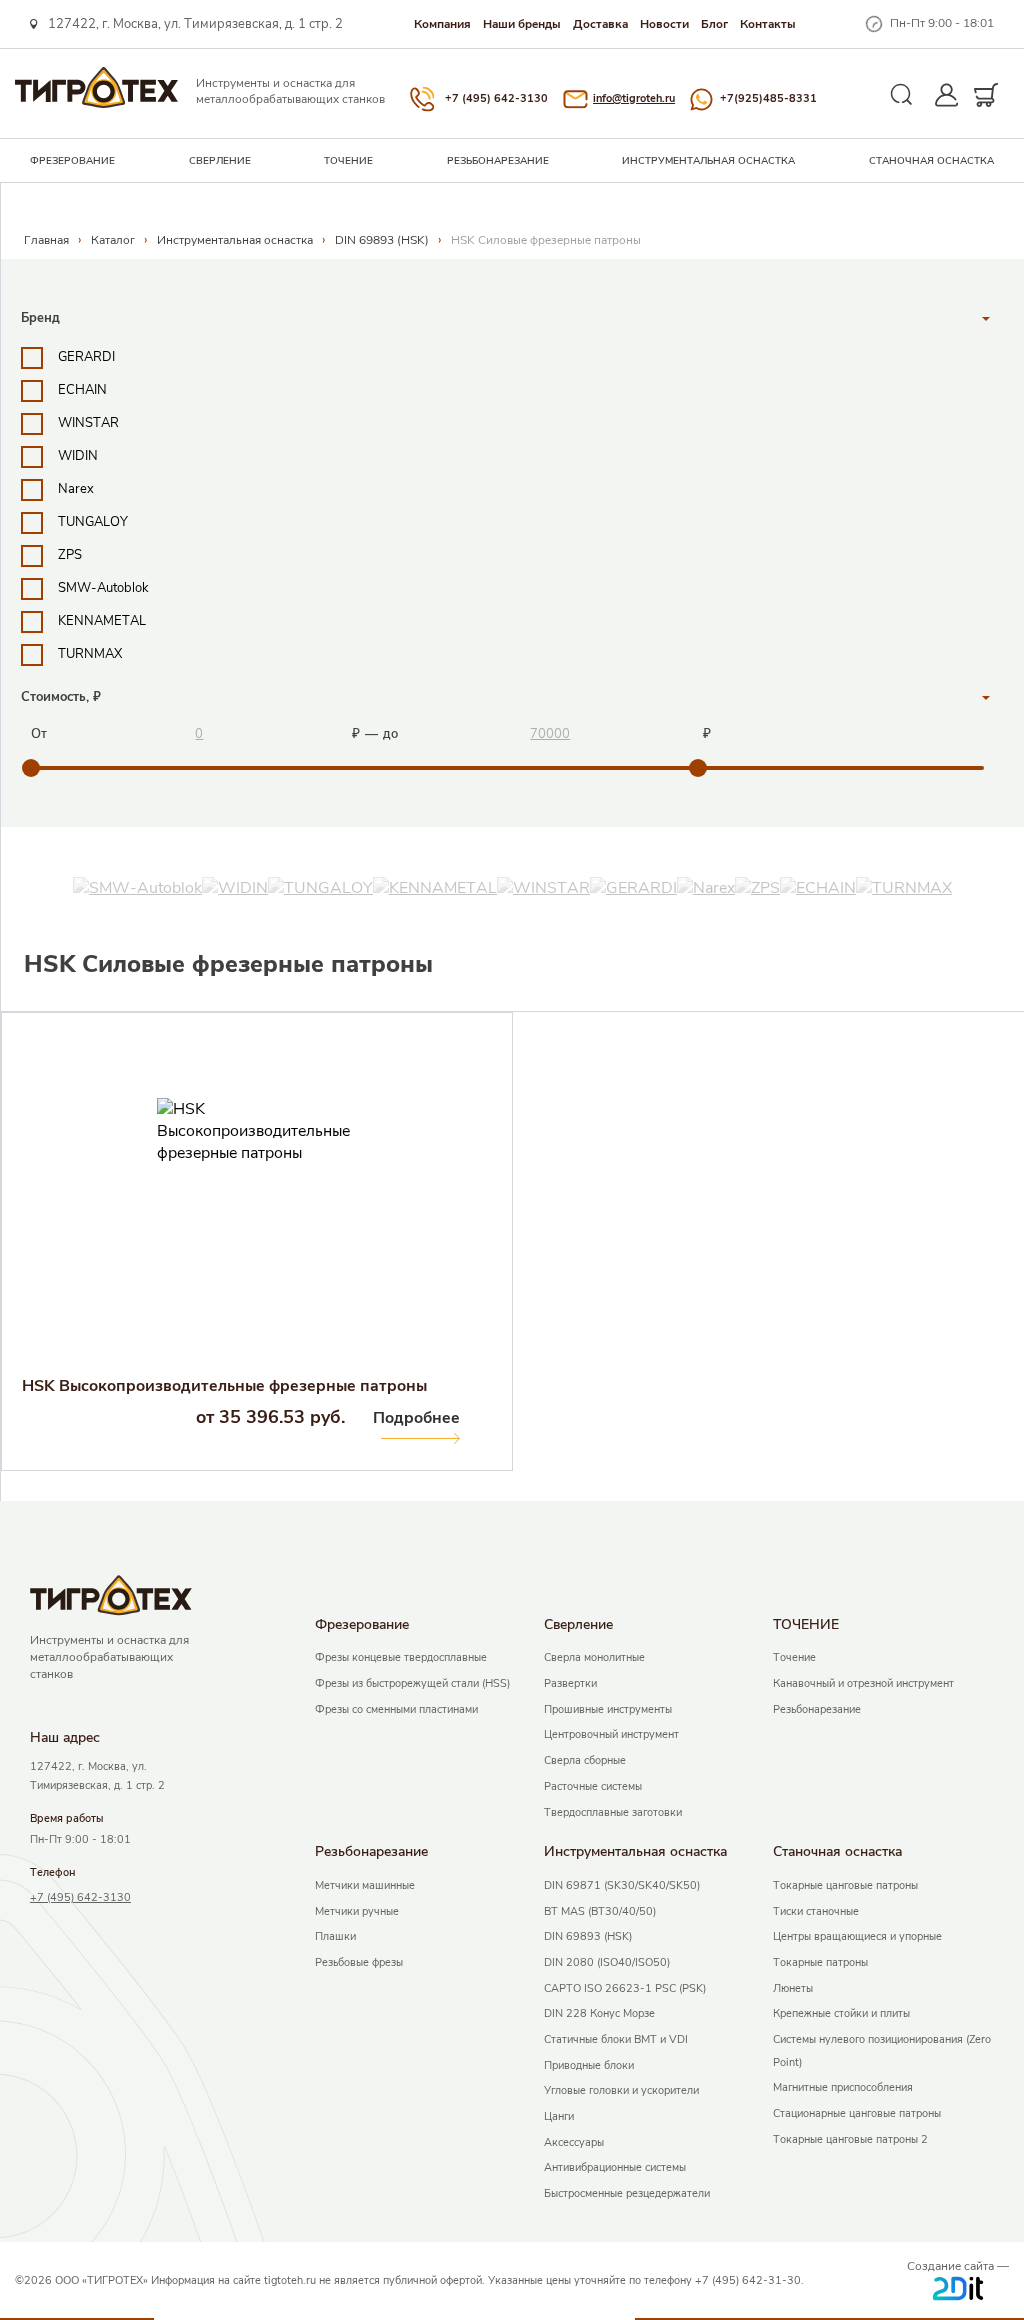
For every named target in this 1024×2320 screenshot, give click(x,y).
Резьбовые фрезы (359, 1962)
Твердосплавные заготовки (613, 1812)
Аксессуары (574, 2142)
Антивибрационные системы (615, 2167)
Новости (664, 24)
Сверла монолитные (594, 1657)
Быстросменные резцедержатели (627, 2193)
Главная (46, 240)
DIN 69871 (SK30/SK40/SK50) (622, 1885)
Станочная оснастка (931, 161)
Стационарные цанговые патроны (857, 2113)
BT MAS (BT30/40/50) (600, 1911)
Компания (442, 24)
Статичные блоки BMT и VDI (616, 2039)
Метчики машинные (365, 1885)
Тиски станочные (816, 1911)
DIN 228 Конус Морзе (599, 2013)
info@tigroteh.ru (634, 98)
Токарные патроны (820, 1962)
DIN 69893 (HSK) (382, 240)
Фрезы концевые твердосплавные (401, 1657)
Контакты (768, 24)
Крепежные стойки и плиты (841, 2013)
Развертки (570, 1683)
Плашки (335, 1936)
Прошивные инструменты (608, 1709)
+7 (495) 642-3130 (496, 98)
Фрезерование (72, 161)
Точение (794, 1657)
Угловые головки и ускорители (621, 2090)
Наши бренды (522, 24)
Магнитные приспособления (843, 2087)
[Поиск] (902, 95)
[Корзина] (986, 95)
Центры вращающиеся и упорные (857, 1936)
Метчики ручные (357, 1911)
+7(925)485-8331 (768, 98)
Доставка (600, 24)
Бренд (40, 318)
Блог (714, 24)
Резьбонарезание (498, 161)
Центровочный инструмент (611, 1734)
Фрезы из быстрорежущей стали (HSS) (412, 1683)
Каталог (113, 240)
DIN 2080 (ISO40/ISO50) (607, 1962)
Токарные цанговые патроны (845, 1885)
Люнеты (793, 1988)
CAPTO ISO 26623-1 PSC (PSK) (625, 1988)
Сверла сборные (585, 1760)
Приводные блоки (589, 2065)
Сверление (220, 161)
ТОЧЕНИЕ (348, 161)
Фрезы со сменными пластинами (396, 1709)
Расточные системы (593, 1786)
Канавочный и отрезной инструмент (863, 1683)
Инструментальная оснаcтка (708, 161)
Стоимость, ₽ (61, 697)
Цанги (559, 2116)
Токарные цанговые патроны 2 (850, 2139)
